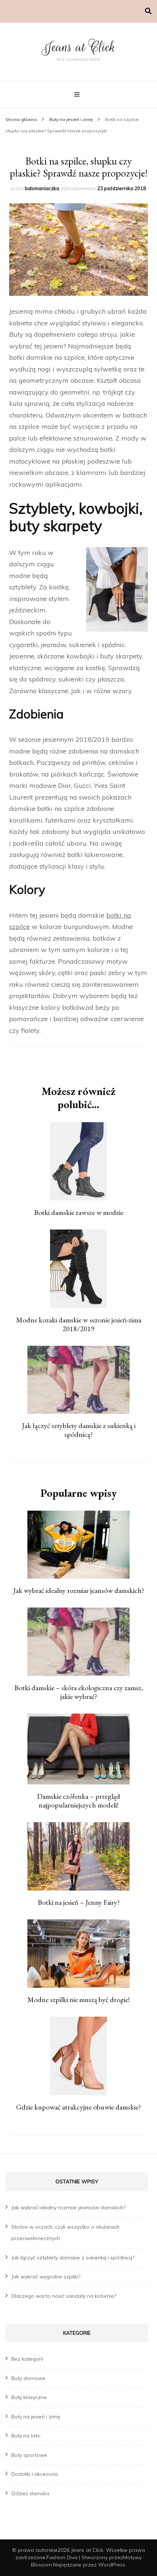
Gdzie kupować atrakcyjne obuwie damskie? (78, 2107)
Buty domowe (28, 2378)
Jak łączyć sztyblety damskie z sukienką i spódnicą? (79, 1430)
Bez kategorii (27, 2359)
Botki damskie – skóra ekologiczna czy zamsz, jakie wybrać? (79, 1692)
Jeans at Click (78, 47)
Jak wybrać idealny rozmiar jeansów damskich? (79, 1590)
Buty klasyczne (29, 2397)
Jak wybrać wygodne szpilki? (46, 2277)
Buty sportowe (29, 2455)
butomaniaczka (42, 188)
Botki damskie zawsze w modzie (79, 1212)
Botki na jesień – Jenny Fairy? (79, 1902)
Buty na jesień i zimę (36, 2417)
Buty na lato (26, 2436)
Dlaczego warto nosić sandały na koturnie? (64, 2296)
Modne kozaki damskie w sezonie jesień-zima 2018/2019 (79, 1324)
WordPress (112, 2565)
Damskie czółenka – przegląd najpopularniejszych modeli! (78, 1801)
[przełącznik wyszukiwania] (148, 11)
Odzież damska (30, 2493)
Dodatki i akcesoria (35, 2474)
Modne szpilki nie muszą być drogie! (78, 1999)
